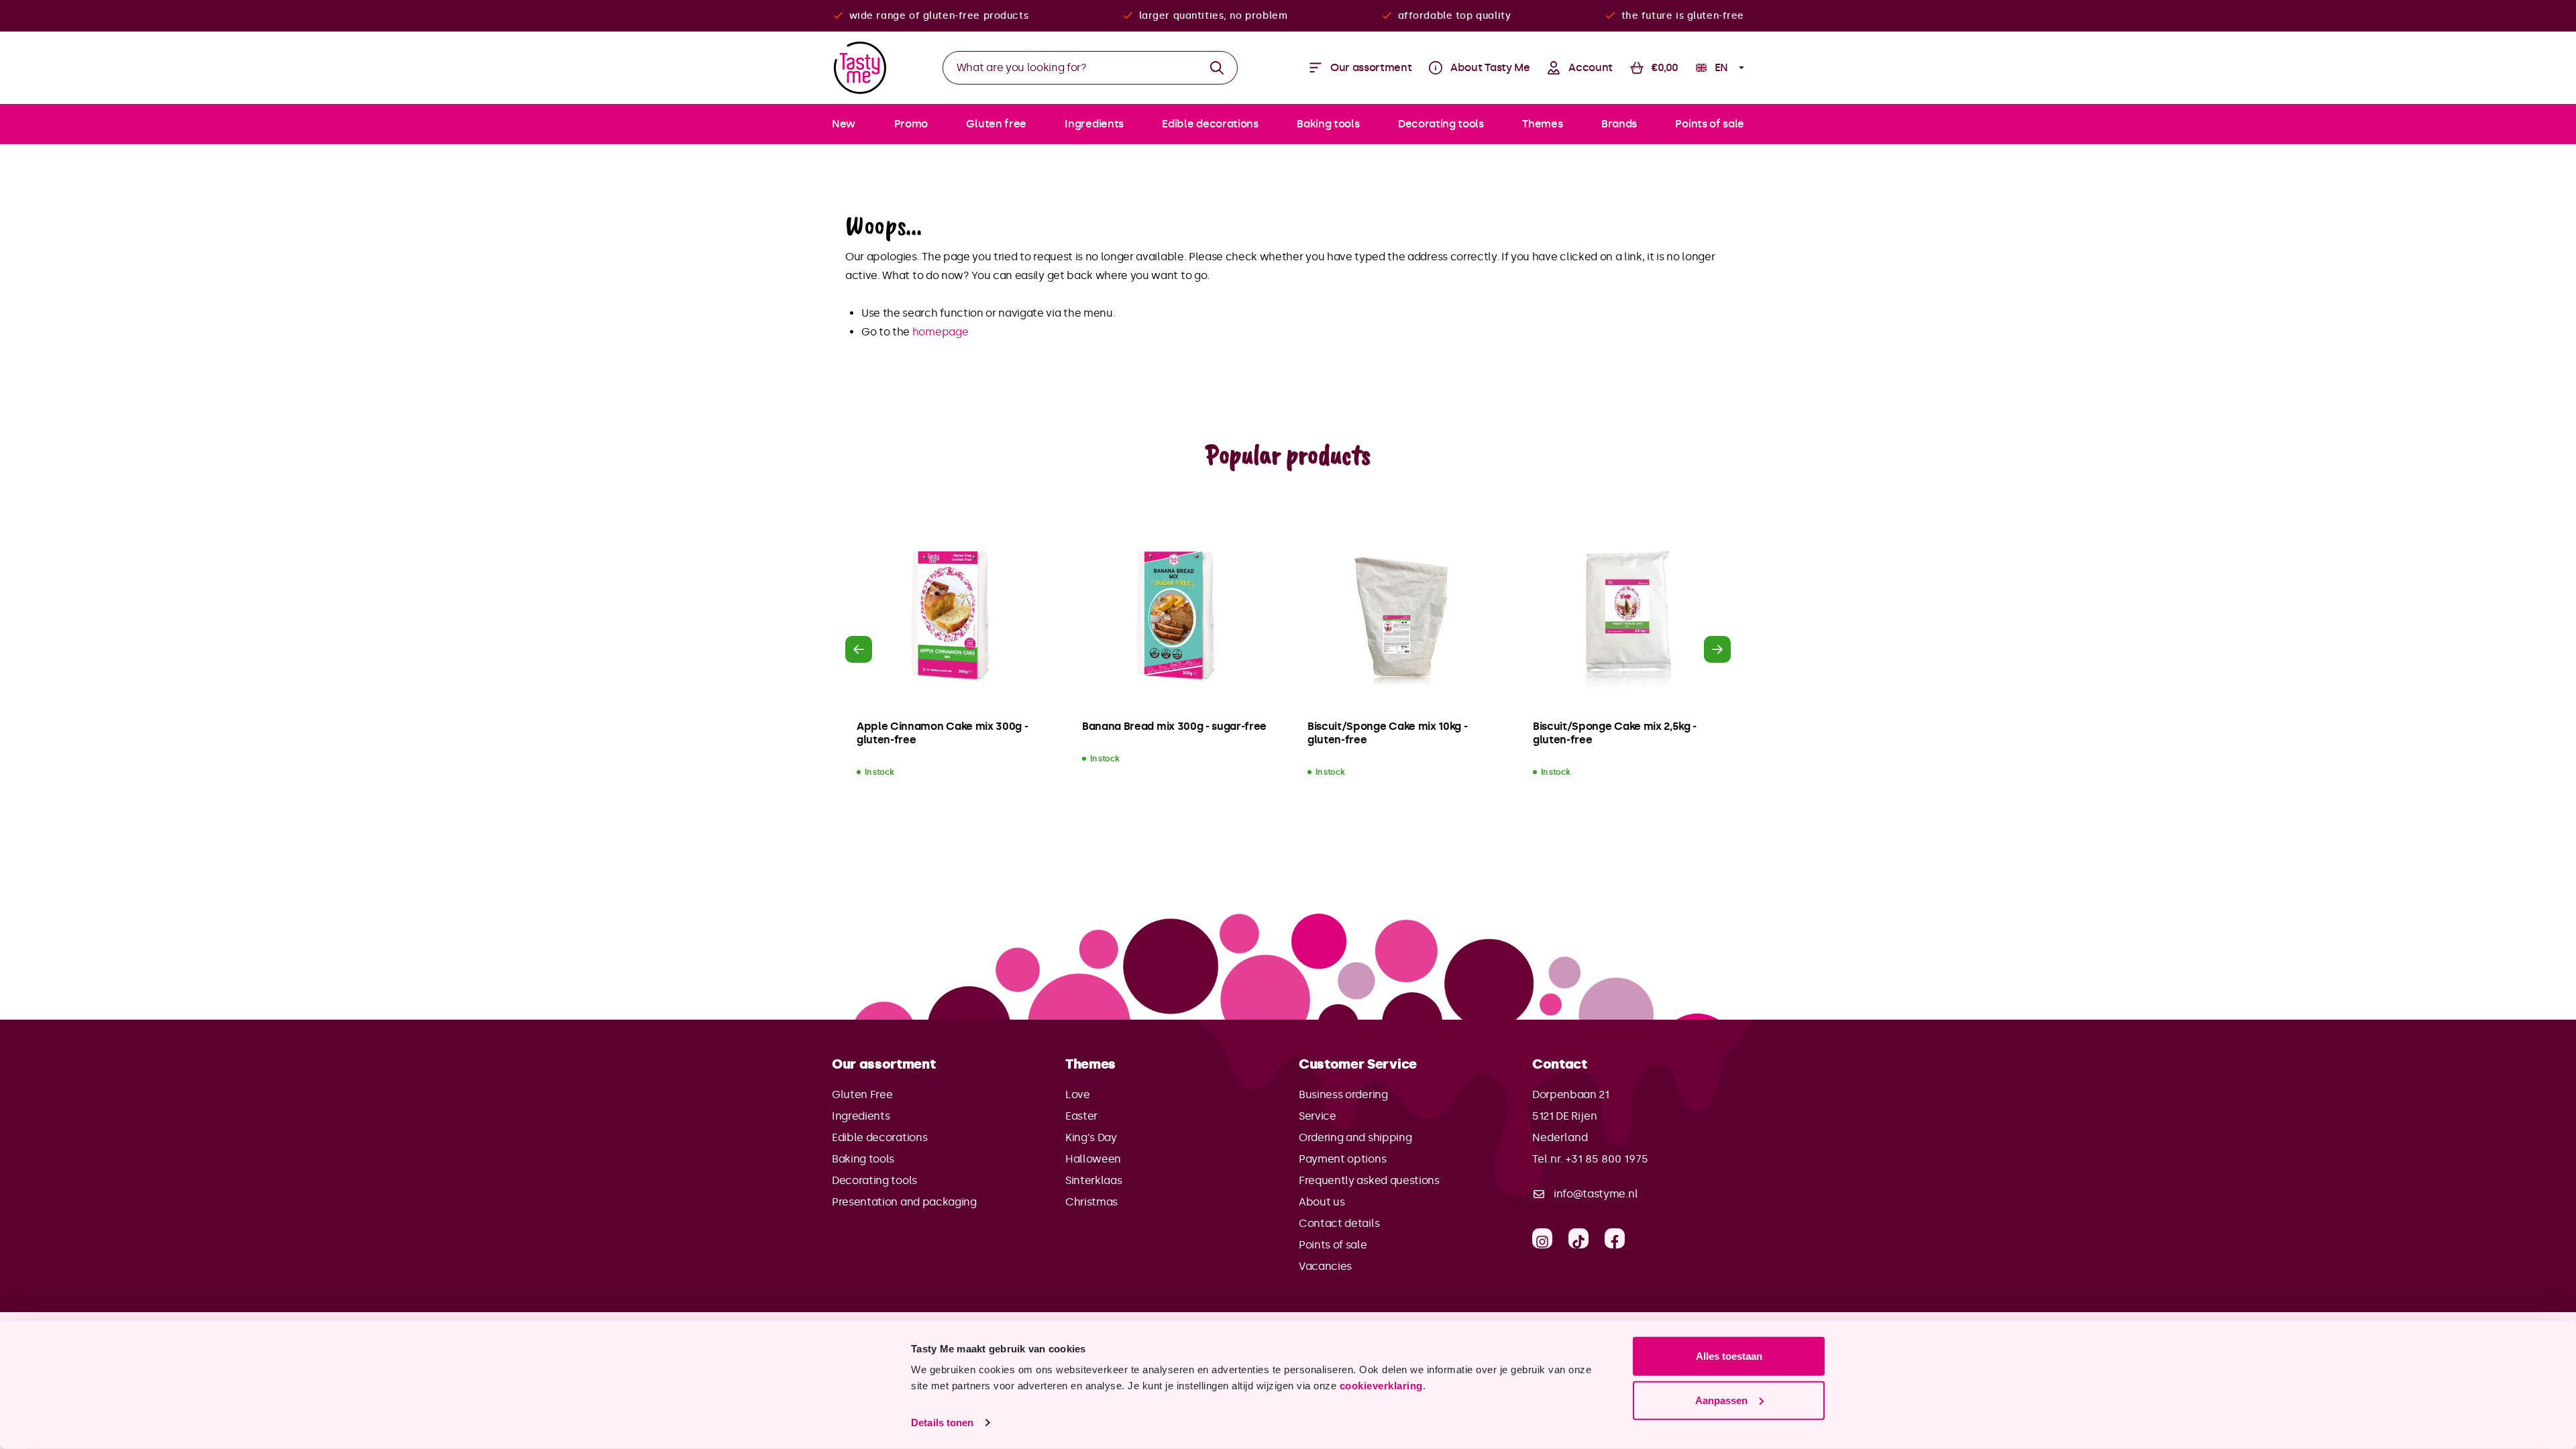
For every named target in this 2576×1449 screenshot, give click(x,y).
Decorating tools (874, 1180)
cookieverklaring (1381, 1386)
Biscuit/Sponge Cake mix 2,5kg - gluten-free (1615, 733)
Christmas (1091, 1202)
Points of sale (1333, 1245)
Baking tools (863, 1159)
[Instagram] (1542, 1238)
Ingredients (861, 1116)
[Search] (1217, 68)
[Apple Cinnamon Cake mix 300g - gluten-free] (950, 616)
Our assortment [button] (884, 1064)
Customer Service (1358, 1064)
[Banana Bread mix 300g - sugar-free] (1175, 616)
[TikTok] (1578, 1238)
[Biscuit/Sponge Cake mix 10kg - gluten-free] (1401, 616)
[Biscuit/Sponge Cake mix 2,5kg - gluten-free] (1626, 616)
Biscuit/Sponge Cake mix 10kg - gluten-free (1387, 733)
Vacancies (1325, 1266)
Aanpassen (1721, 1400)
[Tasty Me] (860, 68)
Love (1078, 1094)
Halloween (1093, 1159)
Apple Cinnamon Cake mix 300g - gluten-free (942, 733)
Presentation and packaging (904, 1202)
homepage (940, 332)
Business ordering (1343, 1094)
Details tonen (942, 1423)
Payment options (1342, 1159)
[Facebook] (1615, 1238)
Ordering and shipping (1355, 1137)
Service (1318, 1116)
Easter (1081, 1116)
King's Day (1091, 1137)
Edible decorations (879, 1137)
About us (1322, 1202)
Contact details (1339, 1223)
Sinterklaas (1093, 1180)
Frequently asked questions (1369, 1180)
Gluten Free (862, 1094)
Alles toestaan (1729, 1356)
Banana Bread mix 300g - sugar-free (1174, 726)
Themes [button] (1090, 1064)
